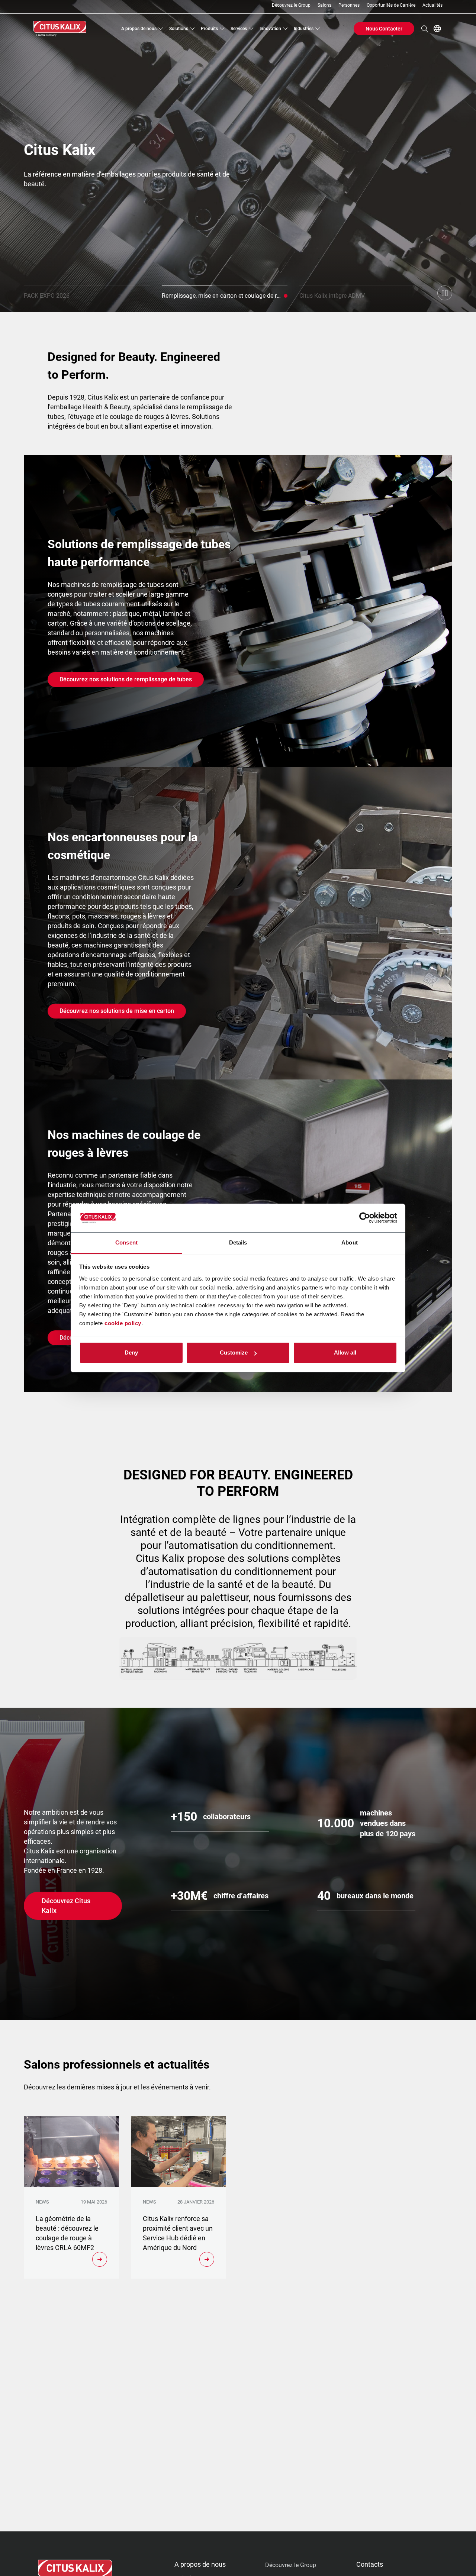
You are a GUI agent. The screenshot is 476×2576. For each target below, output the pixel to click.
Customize (234, 1352)
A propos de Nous (139, 29)
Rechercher (425, 29)
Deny (131, 1352)
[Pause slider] (445, 293)
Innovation (270, 29)
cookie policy (123, 1323)
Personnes (349, 5)
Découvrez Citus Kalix (66, 1906)
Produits (209, 29)
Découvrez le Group (291, 5)
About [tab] (350, 1242)
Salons (324, 5)
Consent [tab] (126, 1242)
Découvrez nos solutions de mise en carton (117, 1011)
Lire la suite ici (63, 182)
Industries (304, 29)
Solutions (179, 29)
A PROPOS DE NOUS (200, 2564)
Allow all (345, 1352)
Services (239, 29)
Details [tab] (238, 1242)
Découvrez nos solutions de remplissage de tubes (126, 679)
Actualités (432, 5)
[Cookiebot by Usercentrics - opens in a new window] (365, 1218)
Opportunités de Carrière (391, 5)
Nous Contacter (384, 29)
